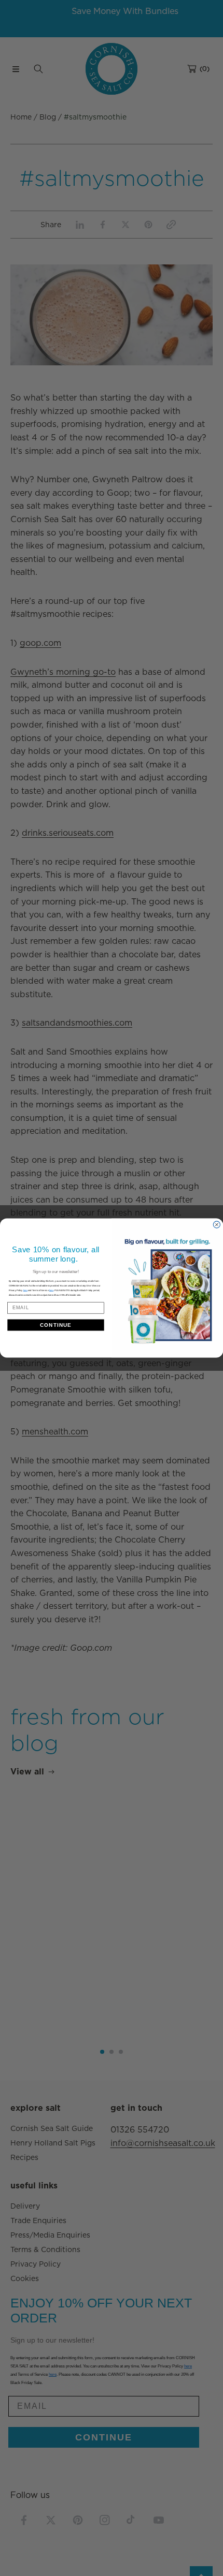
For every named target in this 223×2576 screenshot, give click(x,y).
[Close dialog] (217, 1225)
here (51, 1290)
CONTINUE (56, 1325)
